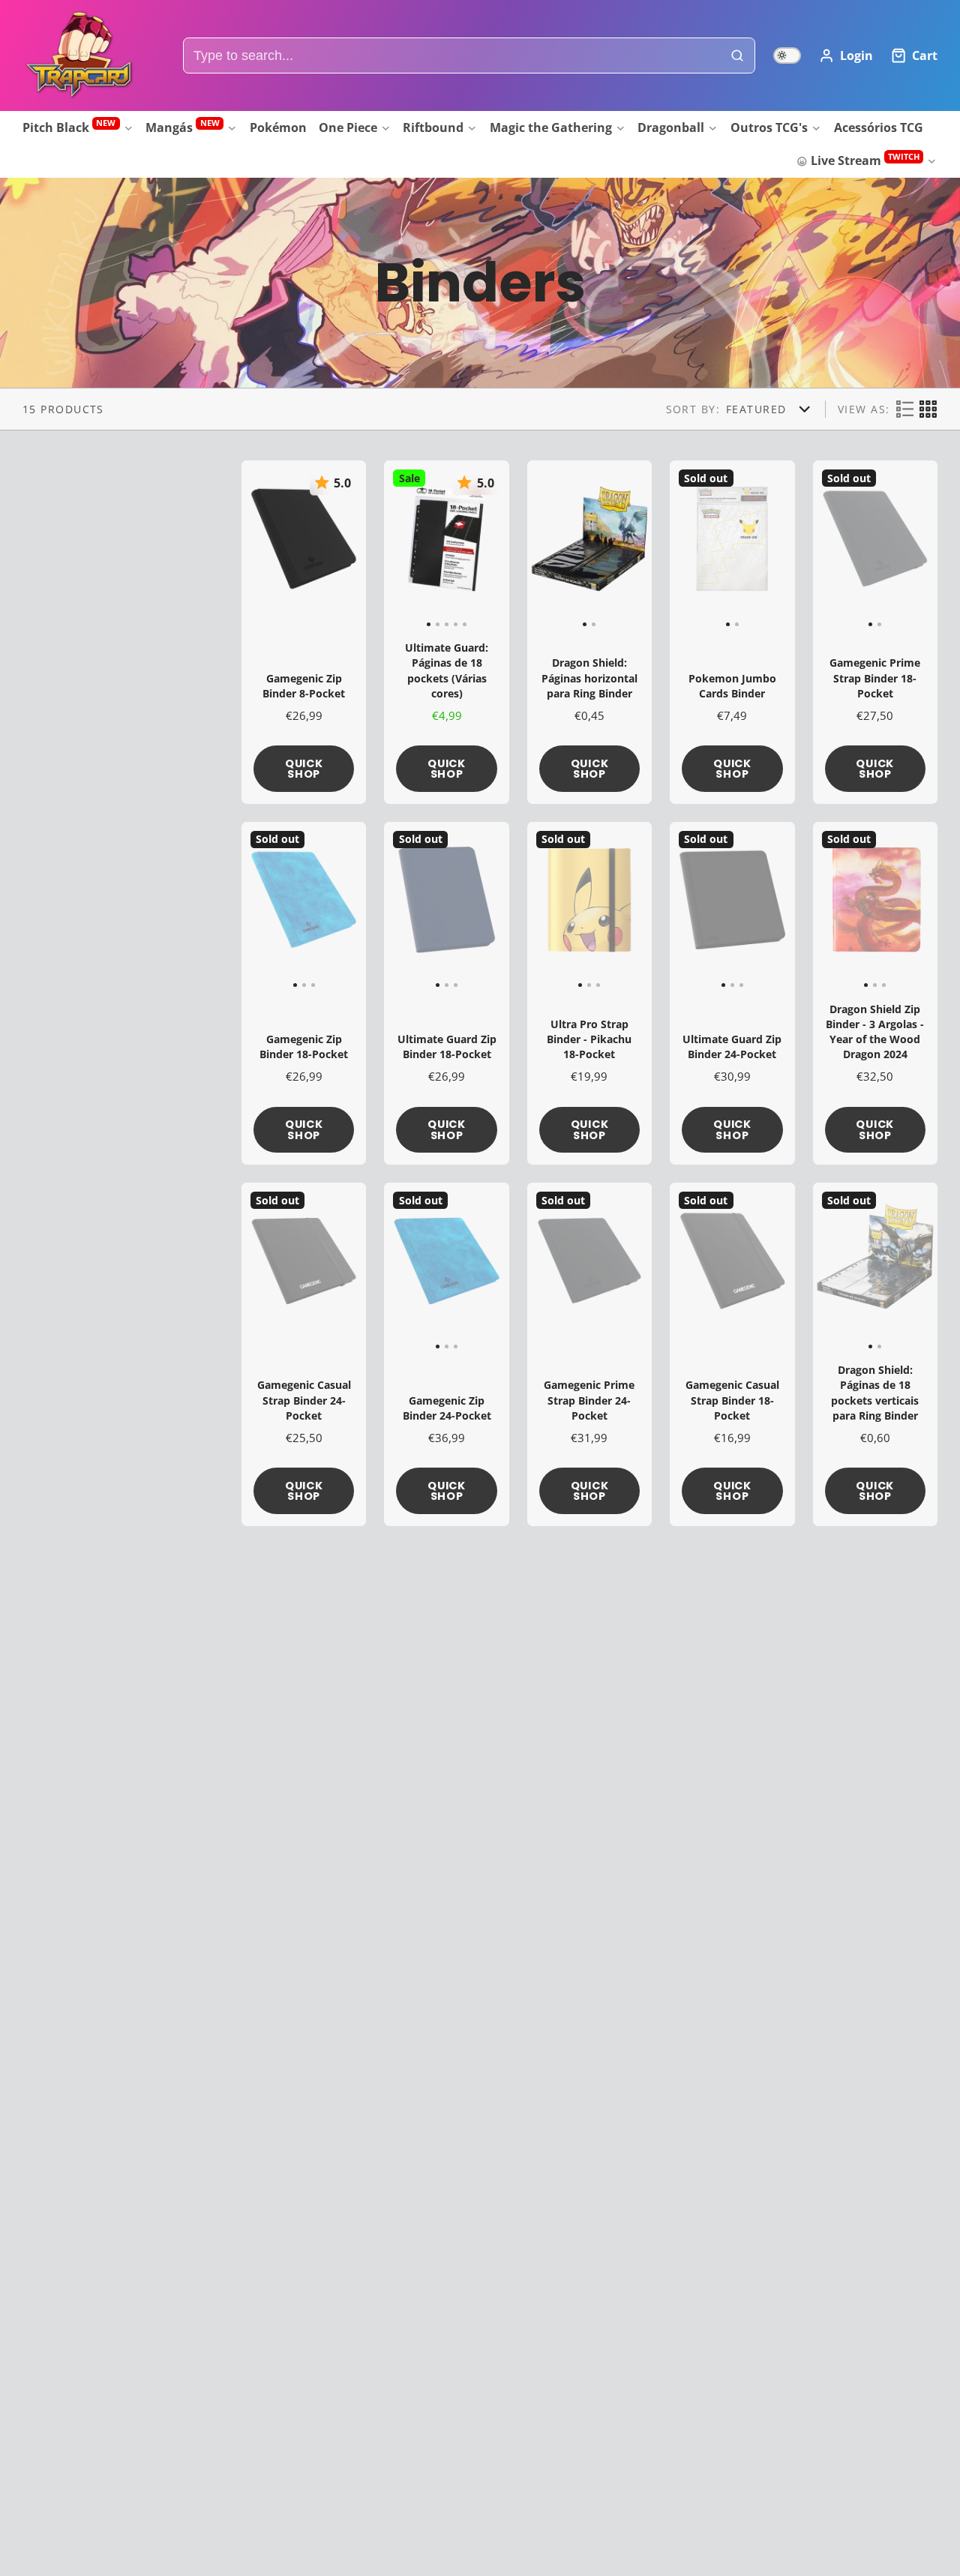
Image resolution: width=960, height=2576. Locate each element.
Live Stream (865, 160)
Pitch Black (69, 126)
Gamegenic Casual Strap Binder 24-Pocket (304, 1354)
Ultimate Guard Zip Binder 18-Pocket (446, 994)
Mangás (182, 126)
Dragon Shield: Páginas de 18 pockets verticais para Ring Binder (875, 1354)
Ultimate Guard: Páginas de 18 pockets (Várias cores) (446, 632)
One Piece (348, 127)
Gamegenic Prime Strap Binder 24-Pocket (589, 1354)
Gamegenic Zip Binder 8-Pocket (304, 632)
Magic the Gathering (551, 127)
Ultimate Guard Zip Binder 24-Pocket (732, 994)
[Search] (738, 56)
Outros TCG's (769, 127)
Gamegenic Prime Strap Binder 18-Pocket (875, 632)
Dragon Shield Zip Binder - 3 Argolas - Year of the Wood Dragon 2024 (875, 994)
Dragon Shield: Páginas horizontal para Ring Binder (589, 632)
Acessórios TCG (879, 127)
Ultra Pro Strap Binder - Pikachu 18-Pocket (589, 994)
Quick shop (304, 769)
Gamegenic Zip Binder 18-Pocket (304, 994)
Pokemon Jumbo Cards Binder (732, 632)
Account (846, 55)
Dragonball (671, 127)
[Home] (79, 55)
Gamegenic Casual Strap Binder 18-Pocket (732, 1354)
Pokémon (278, 127)
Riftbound (433, 127)
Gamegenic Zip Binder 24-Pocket (446, 1354)
